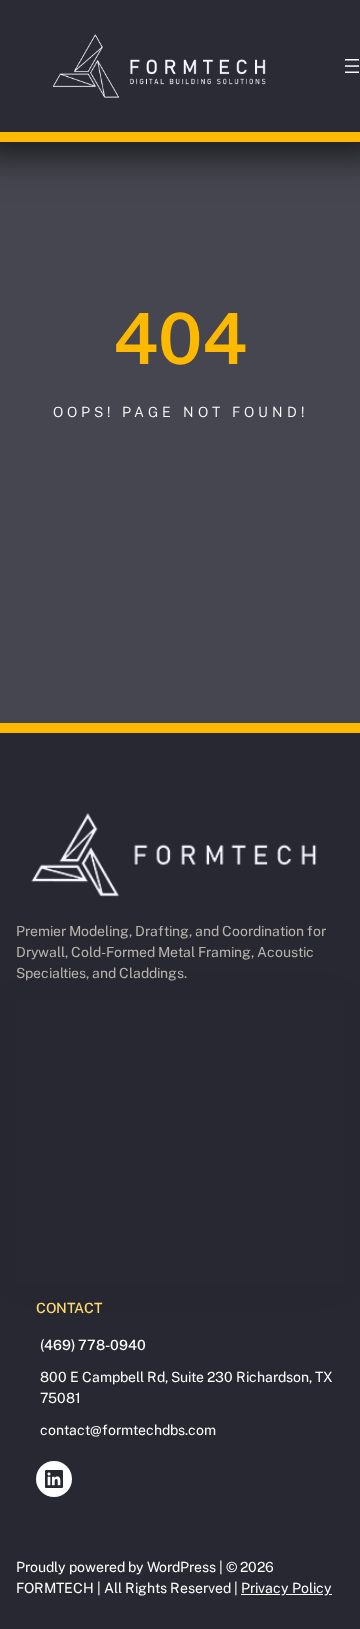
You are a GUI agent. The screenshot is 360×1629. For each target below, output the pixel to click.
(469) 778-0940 (93, 1345)
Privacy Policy (286, 1588)
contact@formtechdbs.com (128, 1430)
